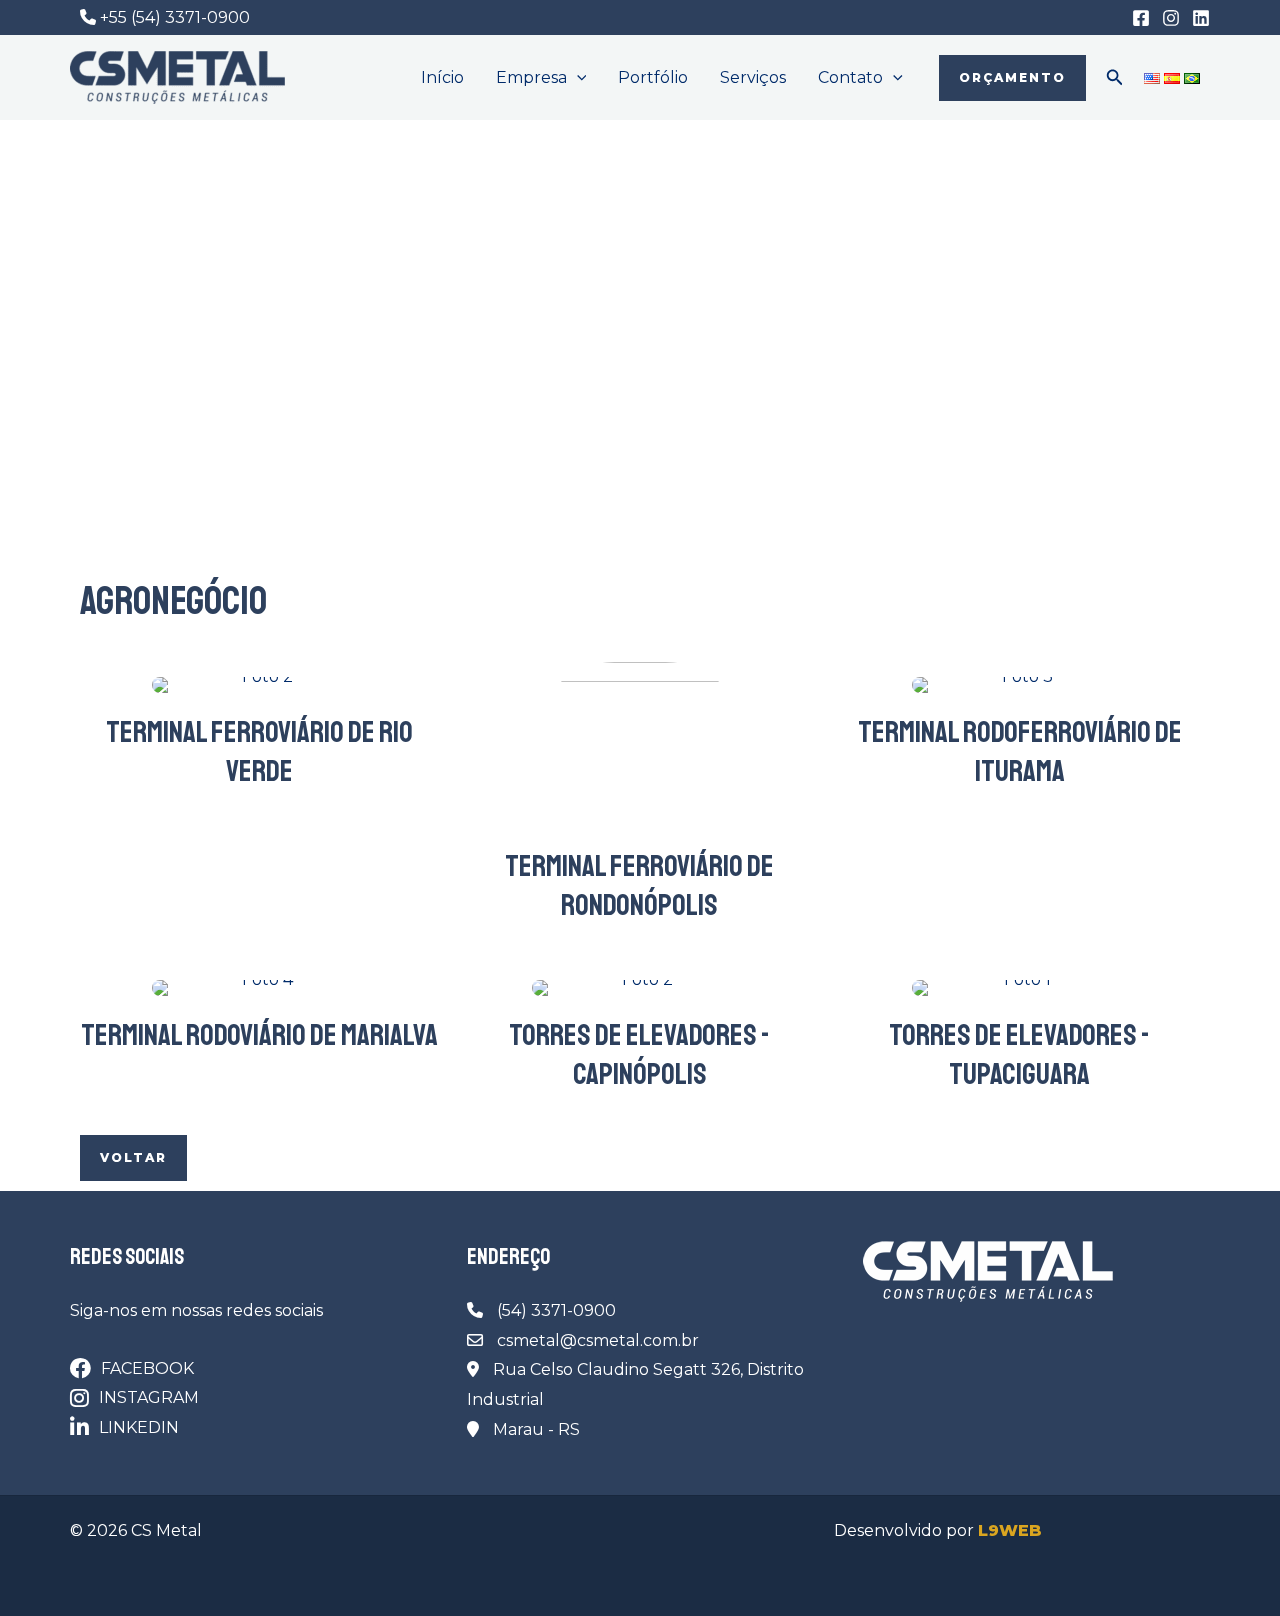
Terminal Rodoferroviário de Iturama (1020, 751)
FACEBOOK (147, 1368)
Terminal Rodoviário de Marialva (259, 1035)
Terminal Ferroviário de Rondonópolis (639, 885)
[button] (577, 78)
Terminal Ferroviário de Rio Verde (259, 751)
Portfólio (653, 77)
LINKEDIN (139, 1427)
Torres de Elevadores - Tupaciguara (1019, 1054)
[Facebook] (1141, 18)
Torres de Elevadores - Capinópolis (639, 1054)
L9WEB (1010, 1530)
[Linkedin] (1201, 18)
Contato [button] (850, 77)
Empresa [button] (531, 77)
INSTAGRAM (149, 1397)
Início (442, 77)
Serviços (753, 77)
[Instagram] (1171, 18)
